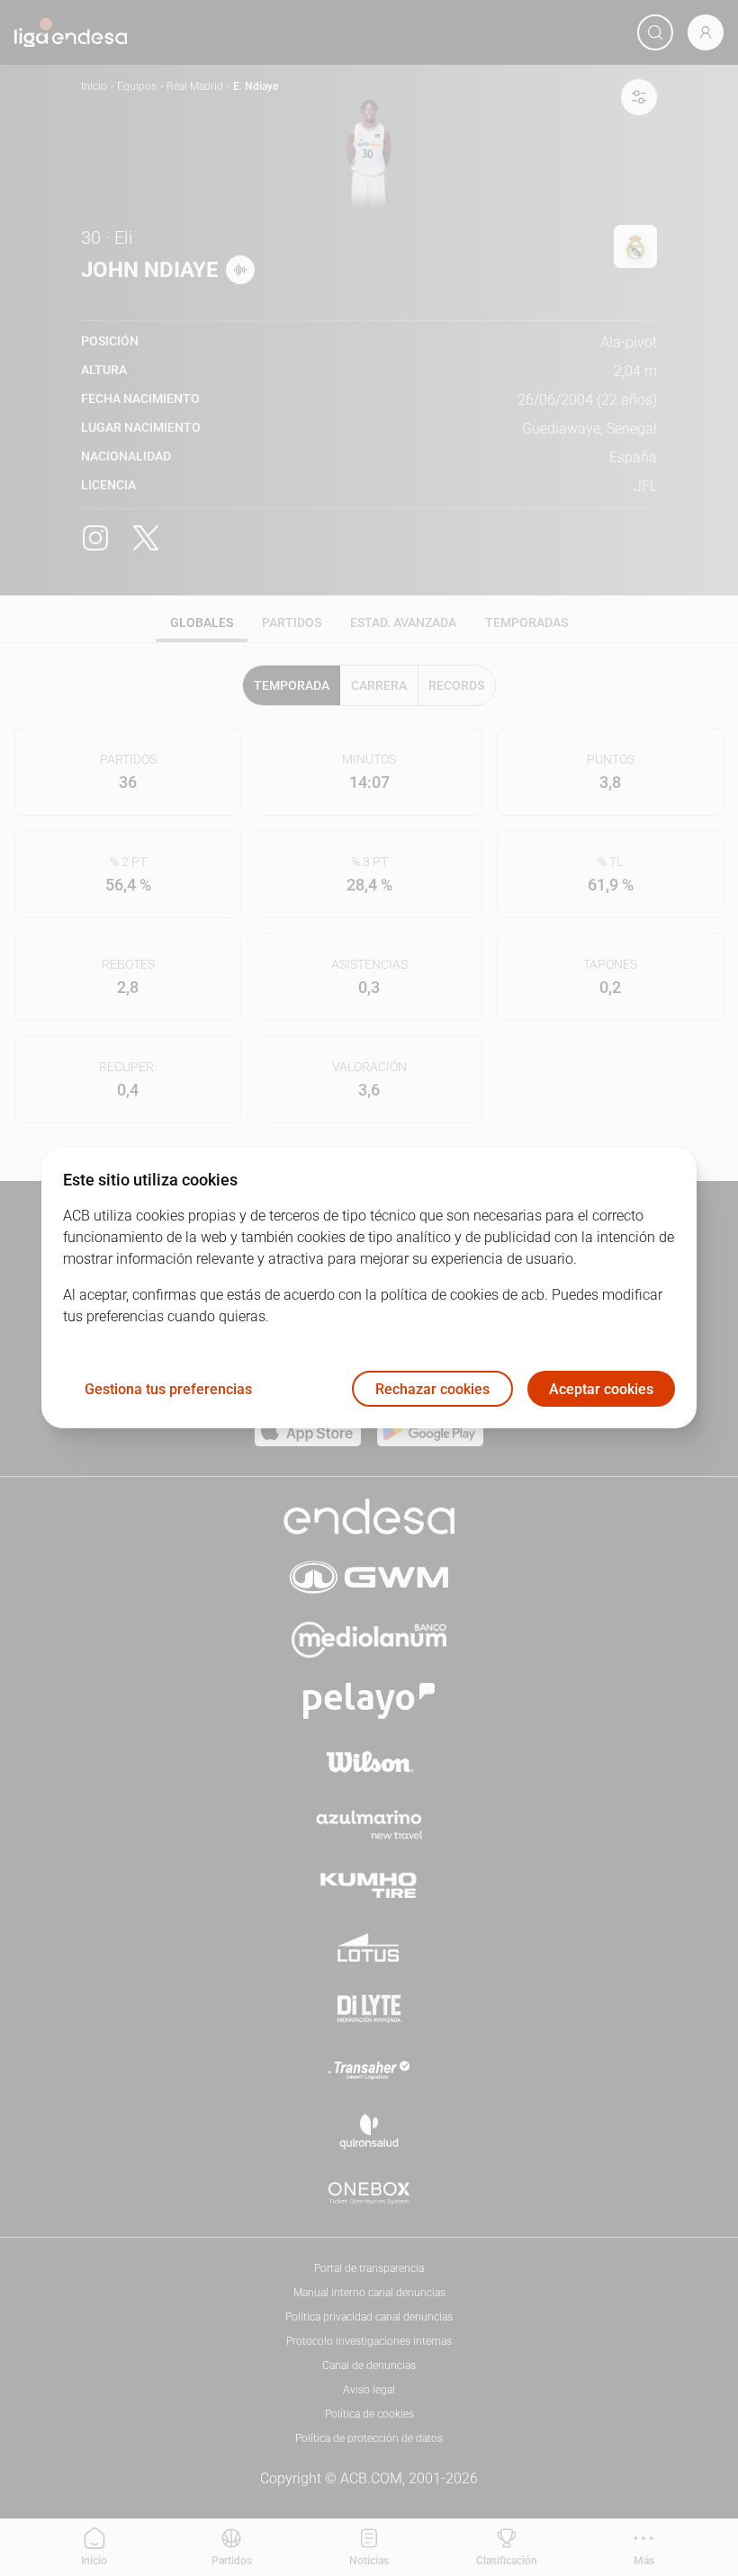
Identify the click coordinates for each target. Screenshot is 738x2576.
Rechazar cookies (432, 1389)
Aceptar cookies (601, 1389)
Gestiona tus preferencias (168, 1389)
